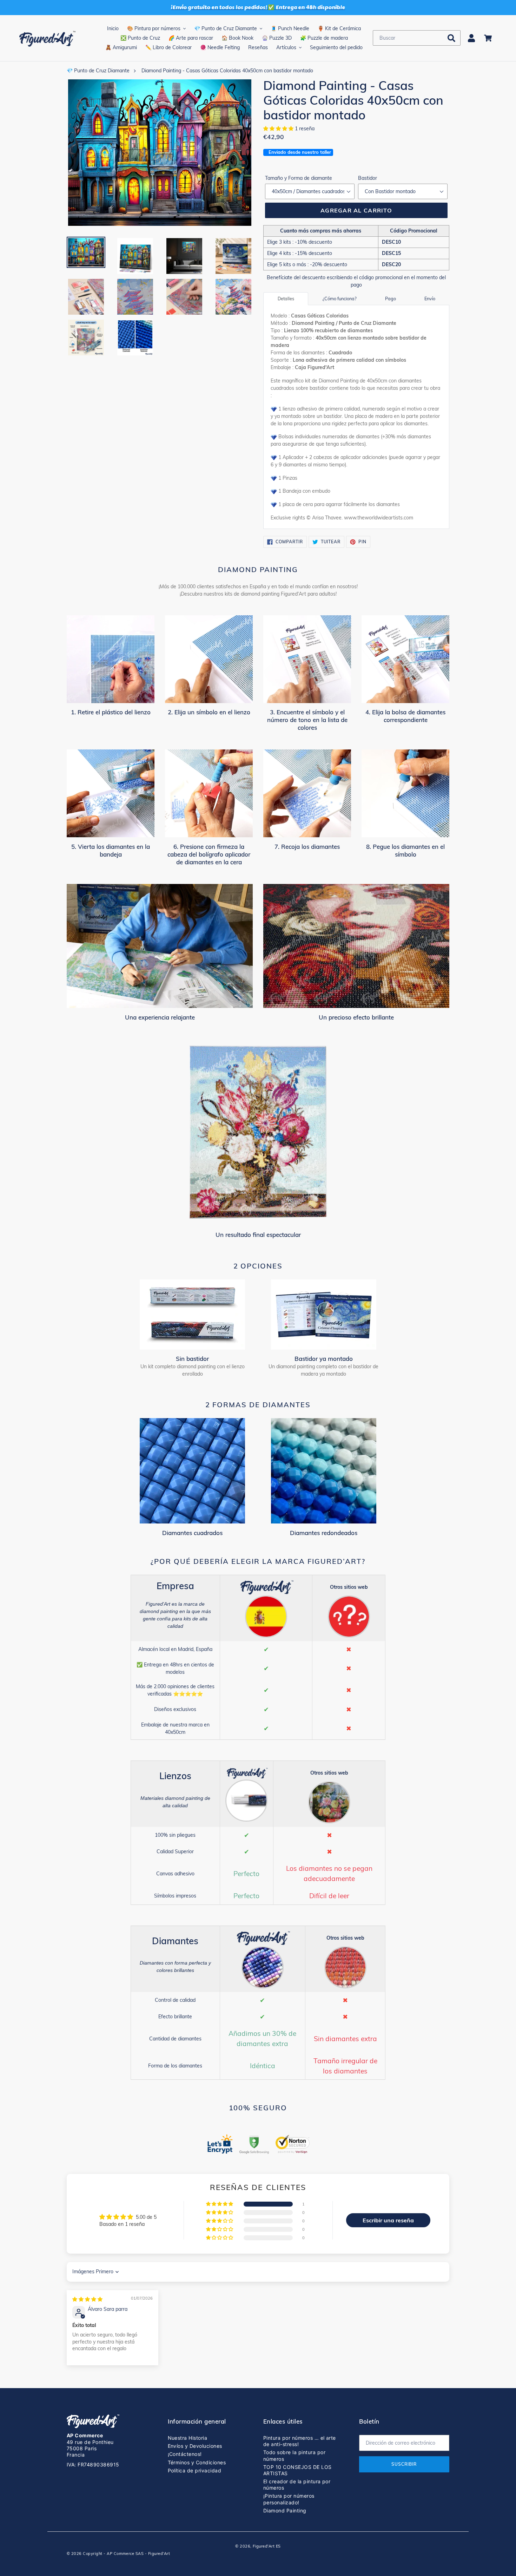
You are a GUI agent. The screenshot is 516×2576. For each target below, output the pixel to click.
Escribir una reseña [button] (388, 2220)
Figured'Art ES (267, 2546)
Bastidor (368, 178)
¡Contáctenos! (185, 2454)
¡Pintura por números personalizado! (289, 2499)
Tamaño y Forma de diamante (299, 178)
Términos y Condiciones (197, 2462)
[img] (87, 2299)
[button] (279, 129)
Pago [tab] (391, 299)
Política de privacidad (195, 2470)
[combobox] (417, 38)
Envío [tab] (430, 299)
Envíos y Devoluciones (195, 2446)
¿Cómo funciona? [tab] (340, 299)
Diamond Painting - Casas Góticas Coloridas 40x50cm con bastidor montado (227, 71)
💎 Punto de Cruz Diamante (98, 71)
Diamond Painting (285, 2511)
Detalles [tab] (286, 299)
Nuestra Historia (188, 2438)
